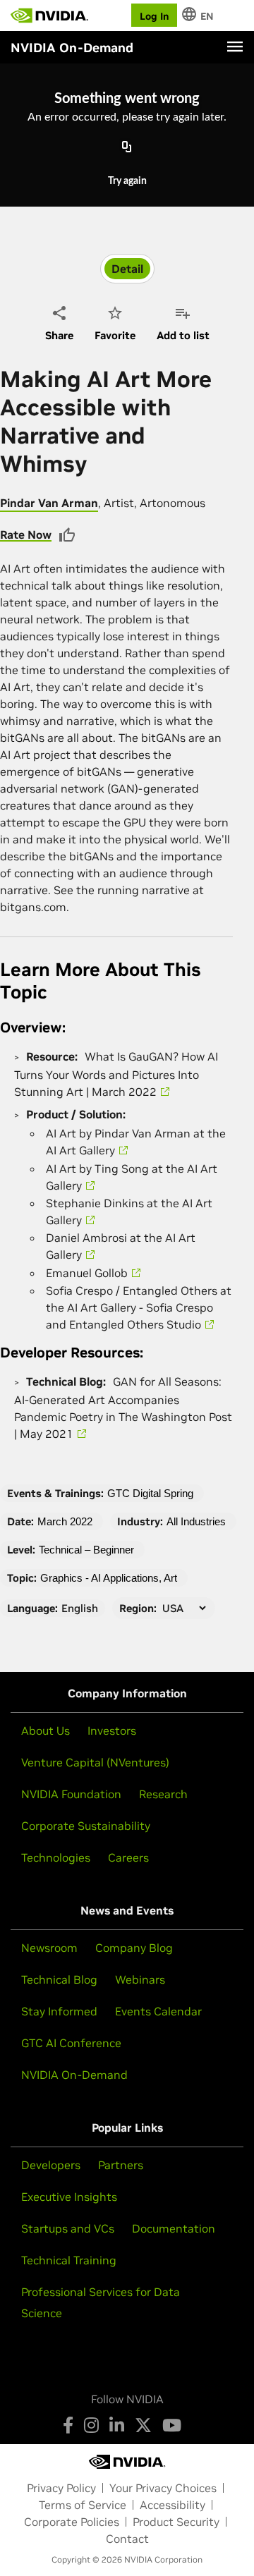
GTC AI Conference (71, 2043)
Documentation (174, 2228)
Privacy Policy (61, 2488)
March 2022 (65, 1521)
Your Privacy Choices (163, 2488)
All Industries (196, 1521)
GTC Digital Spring (150, 1493)
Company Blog (134, 1948)
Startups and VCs (68, 2228)
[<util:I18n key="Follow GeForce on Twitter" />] (143, 2425)
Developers (51, 2165)
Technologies (56, 1857)
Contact (127, 2539)
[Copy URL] (127, 147)
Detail (127, 269)
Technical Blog (59, 1979)
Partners (121, 2165)
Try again (127, 181)
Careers (128, 1857)
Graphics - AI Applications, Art (109, 1578)
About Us (46, 1730)
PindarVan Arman (49, 503)
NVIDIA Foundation (71, 1794)
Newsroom (49, 1948)
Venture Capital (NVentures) (95, 1762)
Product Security (176, 2522)
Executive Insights (69, 2197)
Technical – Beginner (86, 1550)
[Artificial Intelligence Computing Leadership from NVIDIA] (49, 16)
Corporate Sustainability (86, 1826)
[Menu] (235, 47)
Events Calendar (158, 2011)
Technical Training (69, 2260)
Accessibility (173, 2505)
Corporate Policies (72, 2522)
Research (163, 1794)
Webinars (140, 1979)
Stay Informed (59, 2011)
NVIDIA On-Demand (74, 2075)
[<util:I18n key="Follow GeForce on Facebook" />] (68, 2425)
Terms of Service (83, 2505)
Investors (112, 1730)
